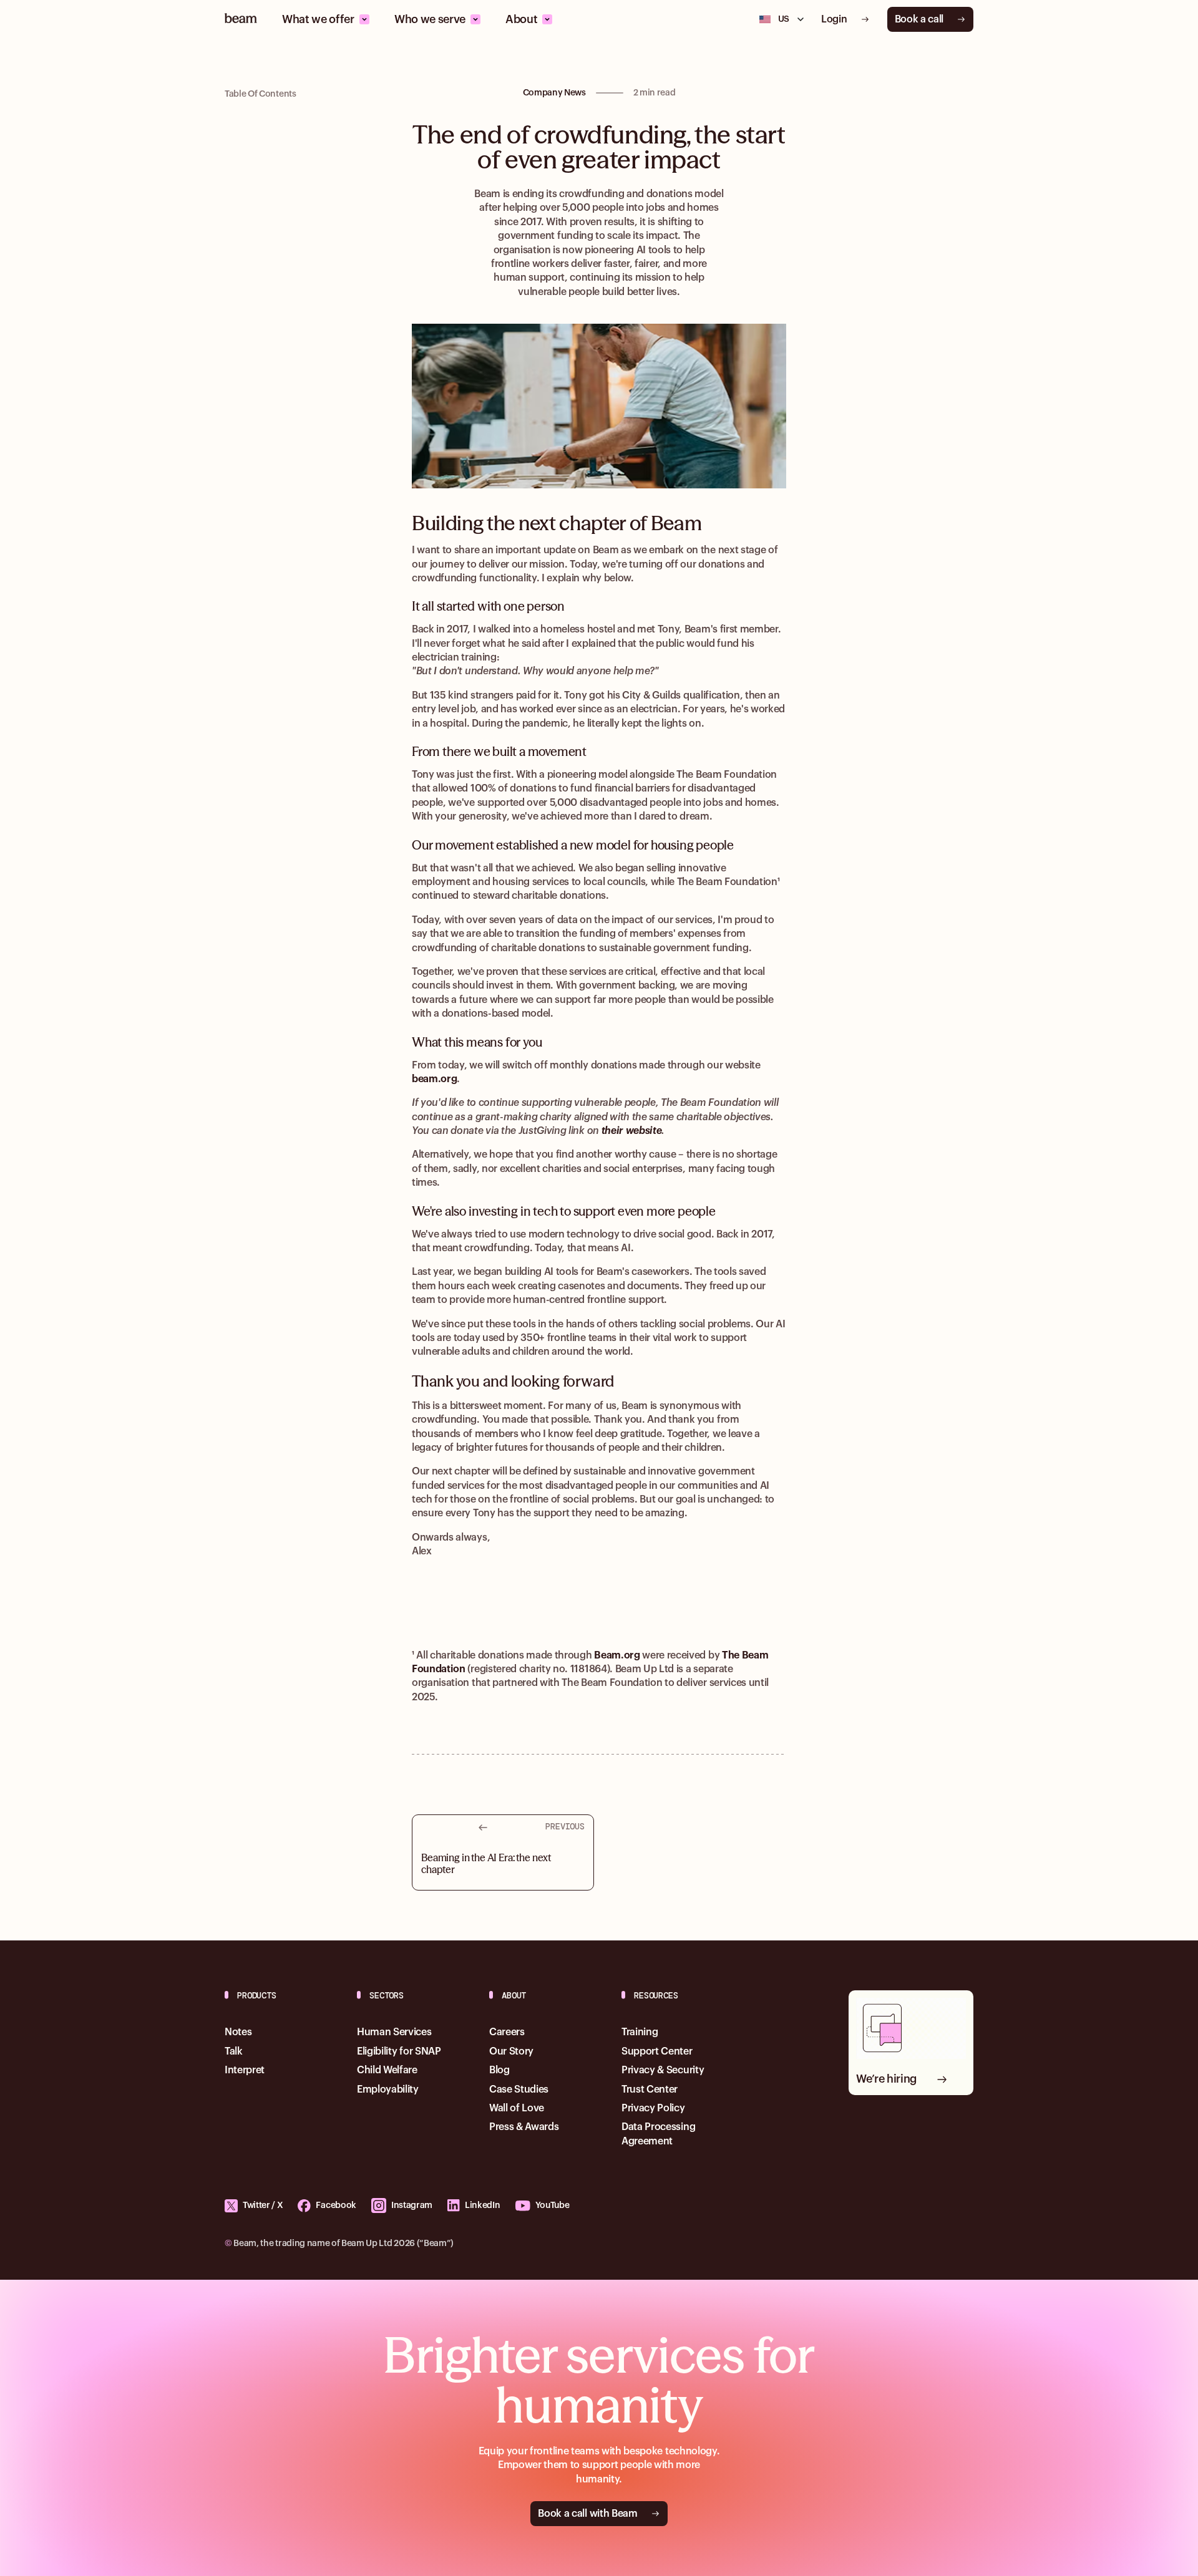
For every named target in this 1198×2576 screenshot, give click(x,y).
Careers (507, 2032)
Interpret (245, 2070)
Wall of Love (517, 2108)
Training (640, 2032)
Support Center (657, 2051)
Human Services (394, 2032)
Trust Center (650, 2089)
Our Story (511, 2051)
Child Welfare (387, 2070)
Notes (238, 2032)
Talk (234, 2051)
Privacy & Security (663, 2070)
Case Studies (519, 2089)
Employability (388, 2089)
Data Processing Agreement (658, 2134)
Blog (499, 2070)
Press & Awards (524, 2127)
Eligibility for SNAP (399, 2051)
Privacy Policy (653, 2108)
